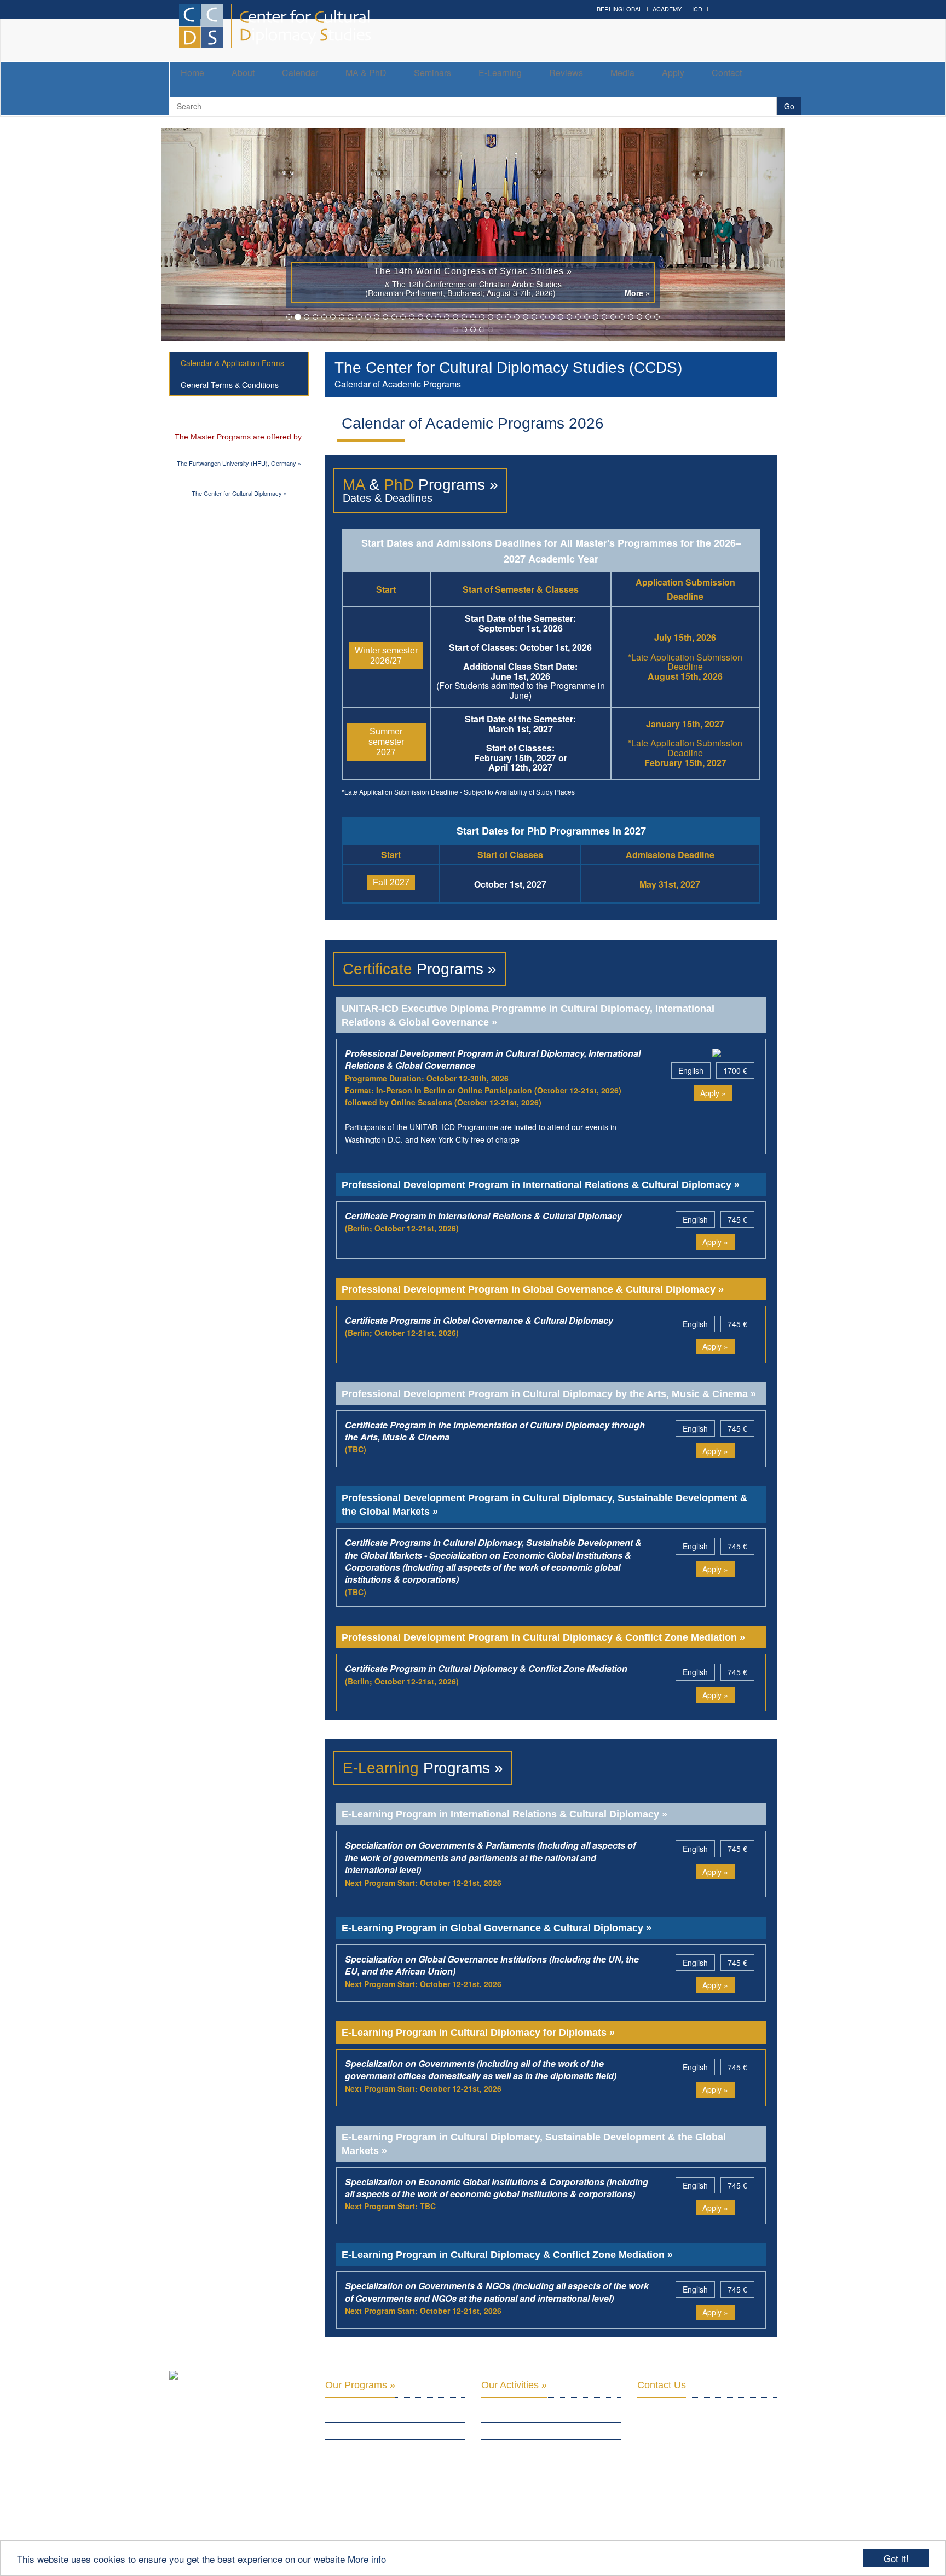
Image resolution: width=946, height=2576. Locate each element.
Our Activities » (514, 2385)
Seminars (432, 73)
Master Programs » (358, 2413)
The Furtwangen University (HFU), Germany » (239, 463)
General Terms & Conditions (230, 385)
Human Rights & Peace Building (533, 2447)
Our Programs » (360, 2385)
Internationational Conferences (538, 2481)
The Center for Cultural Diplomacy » (239, 493)
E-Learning (500, 73)
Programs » (420, 969)
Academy (667, 9)
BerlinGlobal (619, 9)
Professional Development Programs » (393, 2430)
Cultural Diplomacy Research (532, 2430)
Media (622, 73)
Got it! (896, 2558)
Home (192, 73)
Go (789, 106)
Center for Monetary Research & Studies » (382, 2486)
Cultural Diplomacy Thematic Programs (549, 2464)
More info (367, 2559)
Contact (727, 73)
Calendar (300, 73)
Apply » (713, 1093)
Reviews (566, 73)
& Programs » (420, 485)
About (243, 73)
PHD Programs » (352, 2464)
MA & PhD (366, 73)
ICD (697, 9)
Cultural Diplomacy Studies (530, 2413)
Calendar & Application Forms (232, 363)
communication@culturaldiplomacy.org (704, 2513)
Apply (673, 73)
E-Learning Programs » (364, 2447)
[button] (208, 234)
